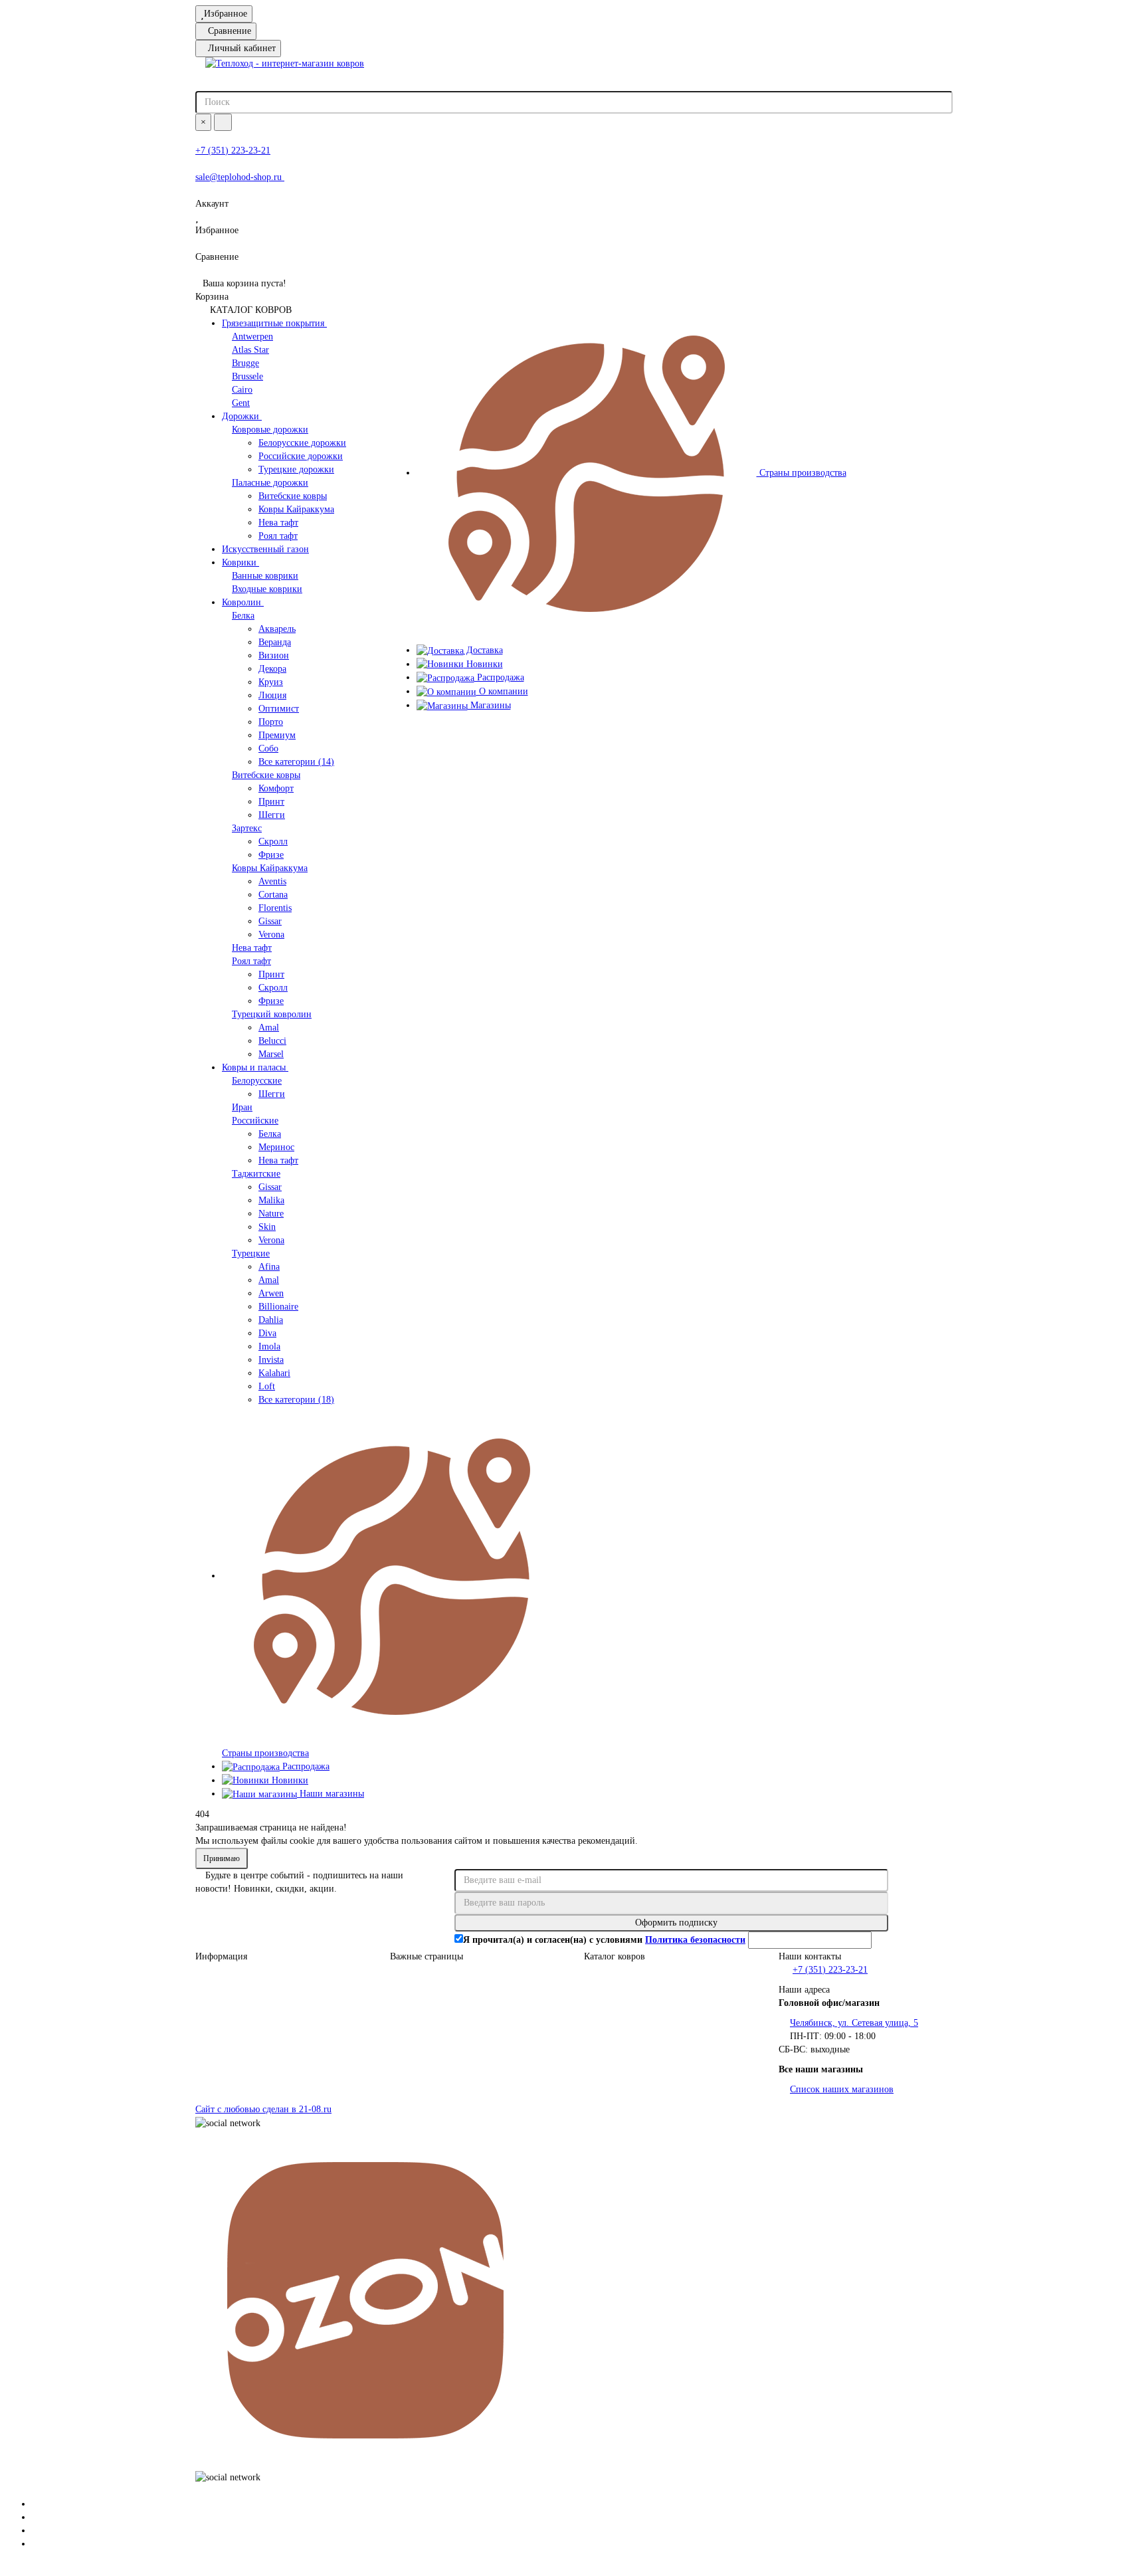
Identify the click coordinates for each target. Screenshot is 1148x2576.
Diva (267, 1333)
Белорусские (257, 1081)
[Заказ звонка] (36, 2544)
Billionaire (278, 1307)
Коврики (240, 562)
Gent (241, 403)
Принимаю (222, 1858)
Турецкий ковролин (272, 1014)
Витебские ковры (293, 496)
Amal (269, 1028)
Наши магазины (331, 1794)
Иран (242, 1107)
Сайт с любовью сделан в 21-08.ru (263, 2109)
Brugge (245, 363)
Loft (267, 1386)
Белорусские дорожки (302, 443)
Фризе (271, 855)
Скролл (273, 842)
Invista (271, 1360)
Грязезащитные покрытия (274, 323)
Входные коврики (267, 589)
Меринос (276, 1147)
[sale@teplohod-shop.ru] (36, 2517)
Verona (271, 935)
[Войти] (574, 191)
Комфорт (276, 788)
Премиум (277, 735)
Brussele (247, 376)
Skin (267, 1227)
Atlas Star (250, 350)
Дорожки (242, 416)
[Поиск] (223, 122)
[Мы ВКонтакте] (36, 2530)
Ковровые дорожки (270, 430)
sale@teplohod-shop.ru (240, 177)
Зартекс (247, 828)
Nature (271, 1214)
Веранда (275, 642)
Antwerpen (252, 337)
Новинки (289, 1780)
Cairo (242, 390)
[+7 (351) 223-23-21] (36, 2504)
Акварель (277, 629)
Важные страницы (427, 1956)
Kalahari (274, 1373)
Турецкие (251, 1253)
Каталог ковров (615, 1956)
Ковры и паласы (255, 1067)
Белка (243, 616)
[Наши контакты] (574, 2491)
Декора (272, 669)
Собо (268, 748)
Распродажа (305, 1766)
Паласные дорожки (270, 483)
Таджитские (256, 1174)
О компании (502, 691)
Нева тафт (278, 523)
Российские (255, 1121)
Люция (272, 695)
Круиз (271, 682)
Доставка (483, 650)
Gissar (270, 921)
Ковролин (243, 602)
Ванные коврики (265, 576)
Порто (271, 722)
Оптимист (279, 709)
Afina (269, 1267)
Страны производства (802, 473)
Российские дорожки (301, 456)
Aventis (272, 881)
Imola (269, 1346)
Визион (274, 655)
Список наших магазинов (842, 2089)
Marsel (271, 1054)
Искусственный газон (265, 549)
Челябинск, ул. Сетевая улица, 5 (854, 2023)
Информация (221, 1956)
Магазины (489, 705)
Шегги (272, 815)
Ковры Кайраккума (296, 509)
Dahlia (271, 1320)
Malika (271, 1200)
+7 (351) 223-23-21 (233, 150)
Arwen (271, 1293)
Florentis (275, 908)
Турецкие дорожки (296, 469)
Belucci (272, 1041)
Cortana (273, 895)
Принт (271, 802)
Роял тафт (278, 536)
